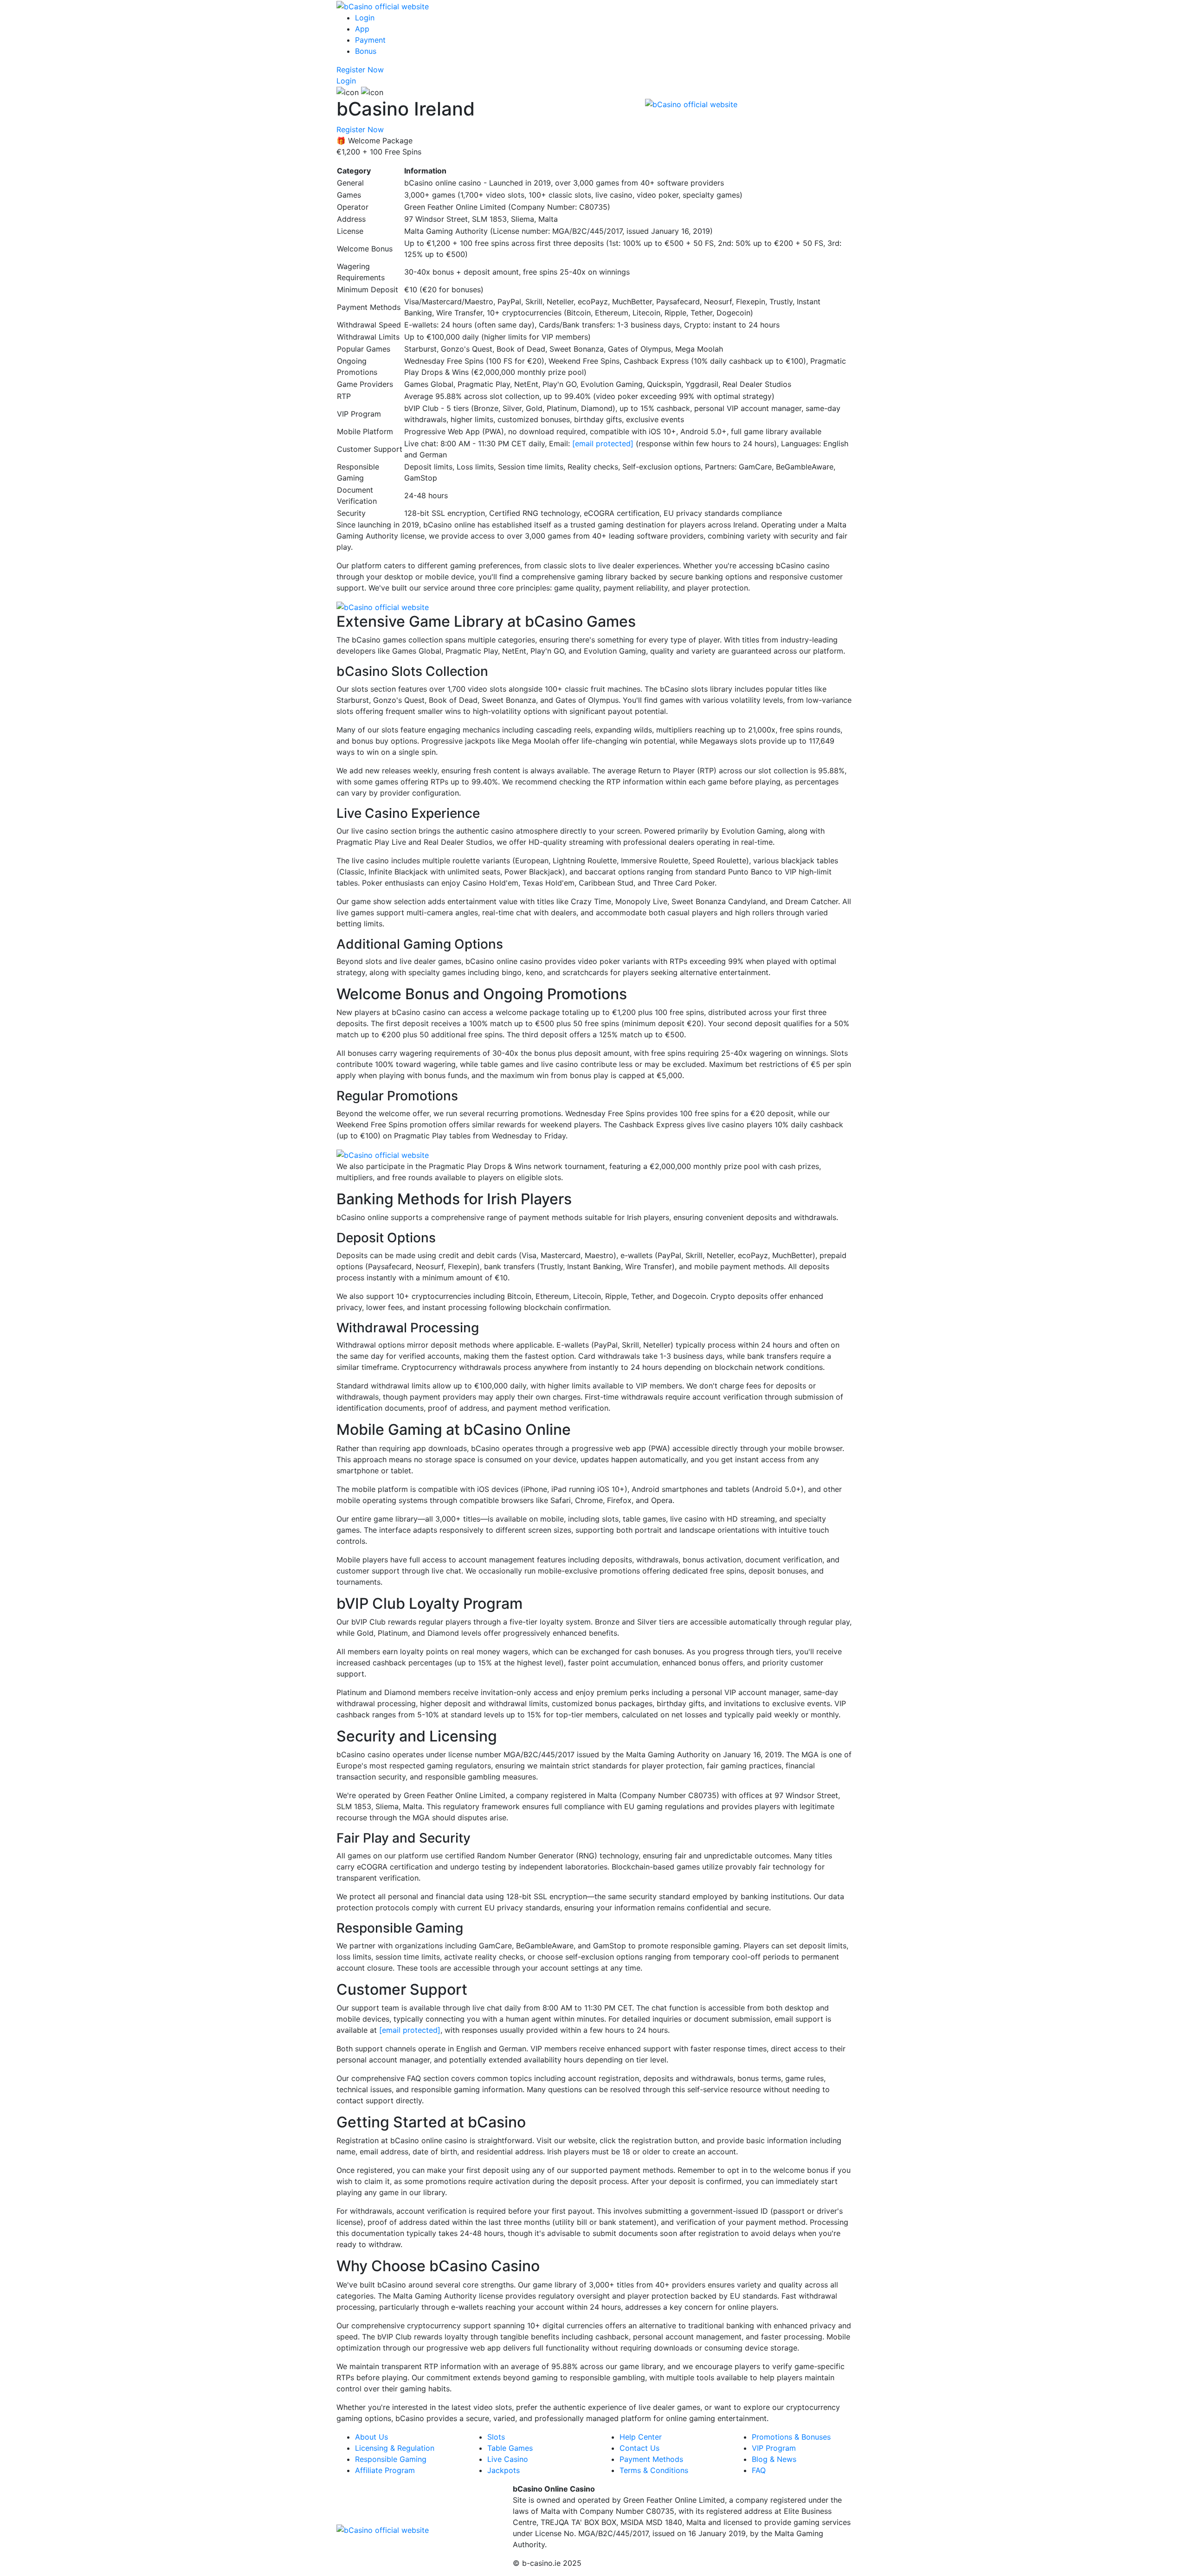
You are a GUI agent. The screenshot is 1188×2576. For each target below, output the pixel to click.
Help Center (641, 2437)
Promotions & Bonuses (791, 2437)
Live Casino (508, 2459)
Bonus (366, 51)
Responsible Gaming (391, 2459)
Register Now (360, 70)
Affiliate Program (385, 2470)
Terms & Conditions (654, 2470)
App (362, 29)
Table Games (510, 2448)
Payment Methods (651, 2459)
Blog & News (774, 2459)
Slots (496, 2437)
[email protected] (603, 443)
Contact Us (639, 2448)
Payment (370, 40)
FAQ (759, 2470)
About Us (371, 2437)
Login (365, 18)
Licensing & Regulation (395, 2448)
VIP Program (774, 2448)
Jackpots (504, 2470)
